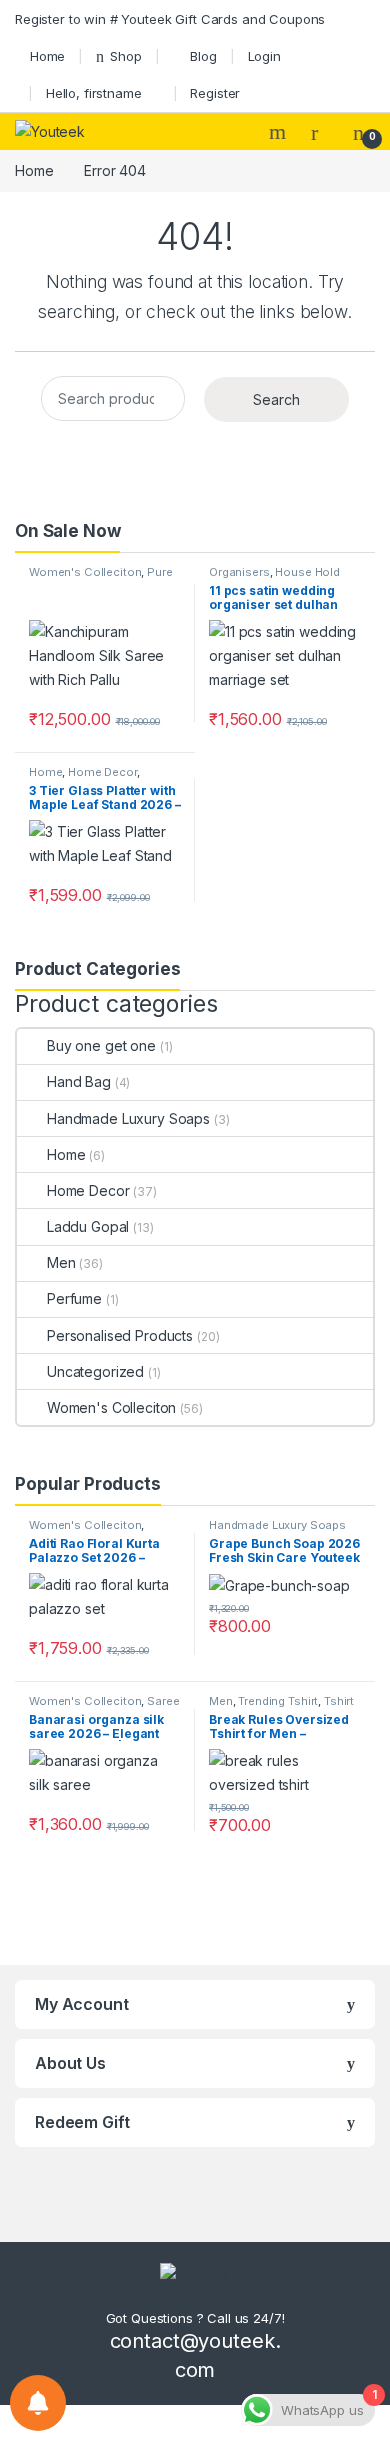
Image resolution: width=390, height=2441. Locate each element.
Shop (125, 56)
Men (61, 1262)
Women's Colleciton (85, 572)
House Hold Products (274, 578)
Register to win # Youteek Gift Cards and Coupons (170, 19)
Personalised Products (120, 1335)
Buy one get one (101, 1045)
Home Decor (102, 772)
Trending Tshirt (278, 1701)
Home (47, 56)
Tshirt (339, 1701)
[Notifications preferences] (38, 2403)
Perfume (74, 1298)
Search (280, 132)
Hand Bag (79, 1081)
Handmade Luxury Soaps (128, 1118)
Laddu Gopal (88, 1226)
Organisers (239, 572)
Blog (203, 56)
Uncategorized (95, 1371)
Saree (163, 1701)
